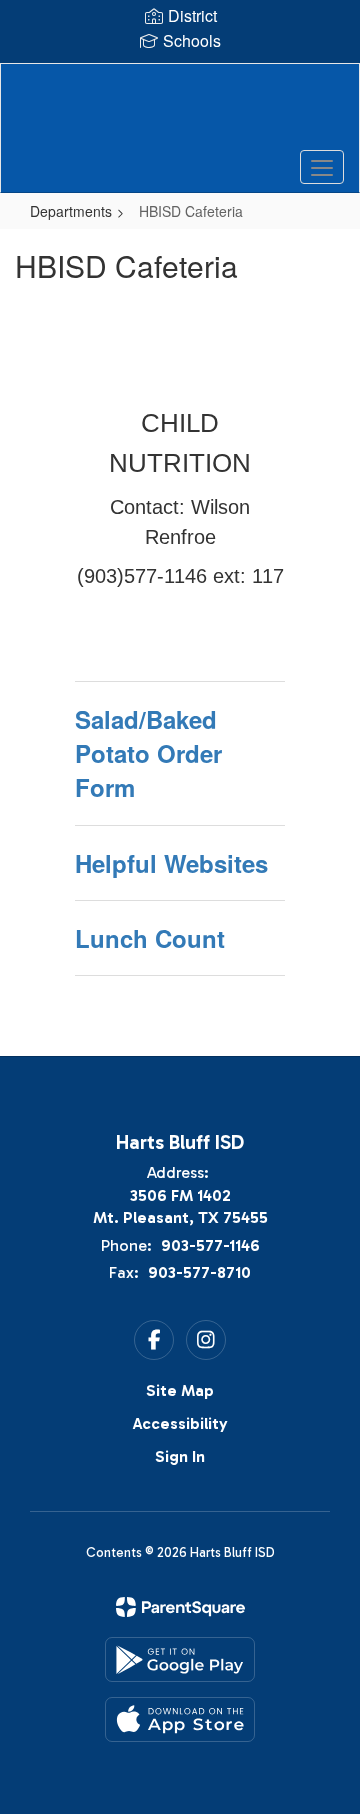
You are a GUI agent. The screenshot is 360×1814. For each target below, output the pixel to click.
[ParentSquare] (180, 1607)
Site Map (180, 1390)
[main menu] (322, 167)
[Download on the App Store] (180, 1719)
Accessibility (180, 1423)
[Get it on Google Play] (180, 1659)
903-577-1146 (210, 1245)
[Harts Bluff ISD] (180, 113)
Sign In (180, 1456)
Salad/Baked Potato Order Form (148, 753)
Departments (71, 211)
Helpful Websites (171, 863)
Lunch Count (150, 938)
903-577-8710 (199, 1272)
